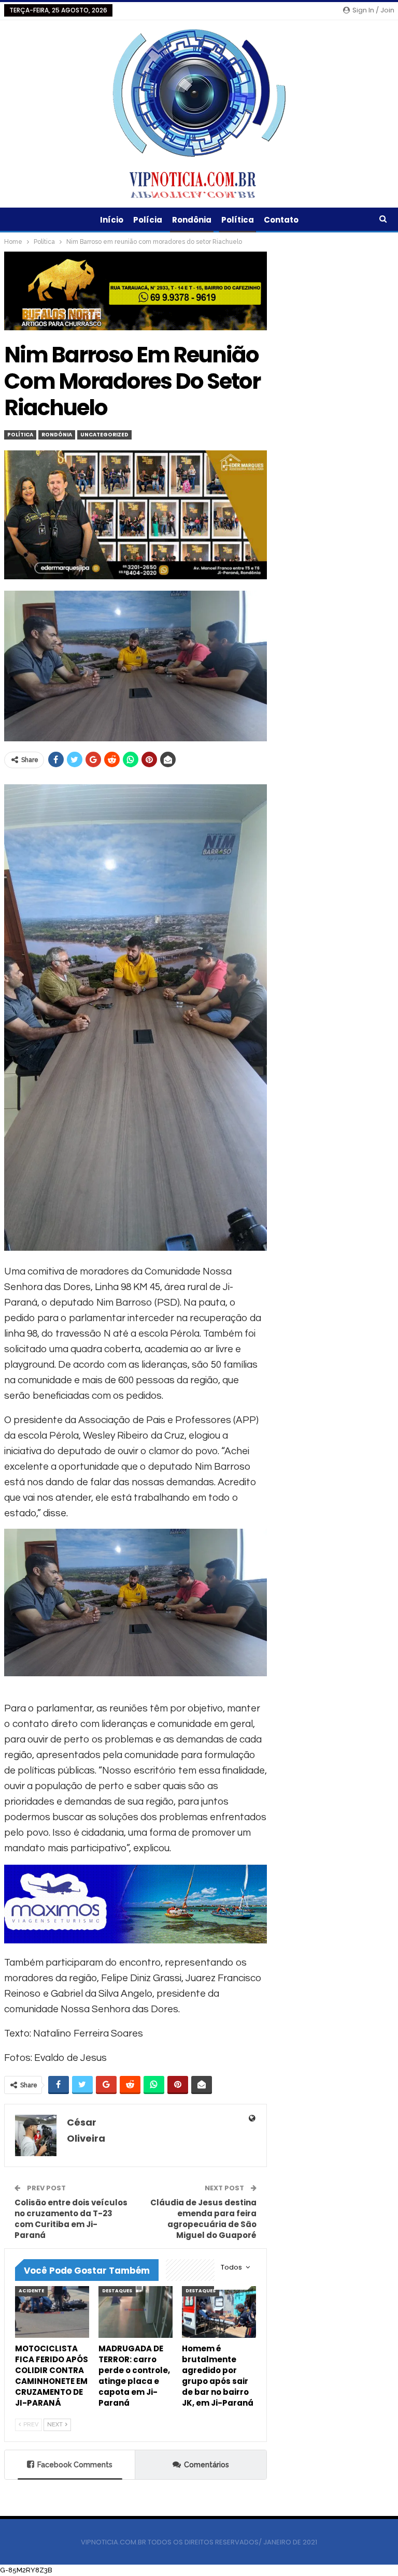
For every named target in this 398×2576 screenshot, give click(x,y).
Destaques (117, 2291)
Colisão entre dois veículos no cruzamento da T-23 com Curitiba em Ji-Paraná (71, 2219)
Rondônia (192, 220)
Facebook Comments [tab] (75, 2465)
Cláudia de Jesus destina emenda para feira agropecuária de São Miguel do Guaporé (203, 2219)
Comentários (207, 2465)
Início (112, 220)
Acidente (31, 2291)
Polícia (148, 220)
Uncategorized (104, 435)
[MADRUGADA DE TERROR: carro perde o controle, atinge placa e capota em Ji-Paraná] (136, 2312)
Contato (281, 220)
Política (238, 220)
